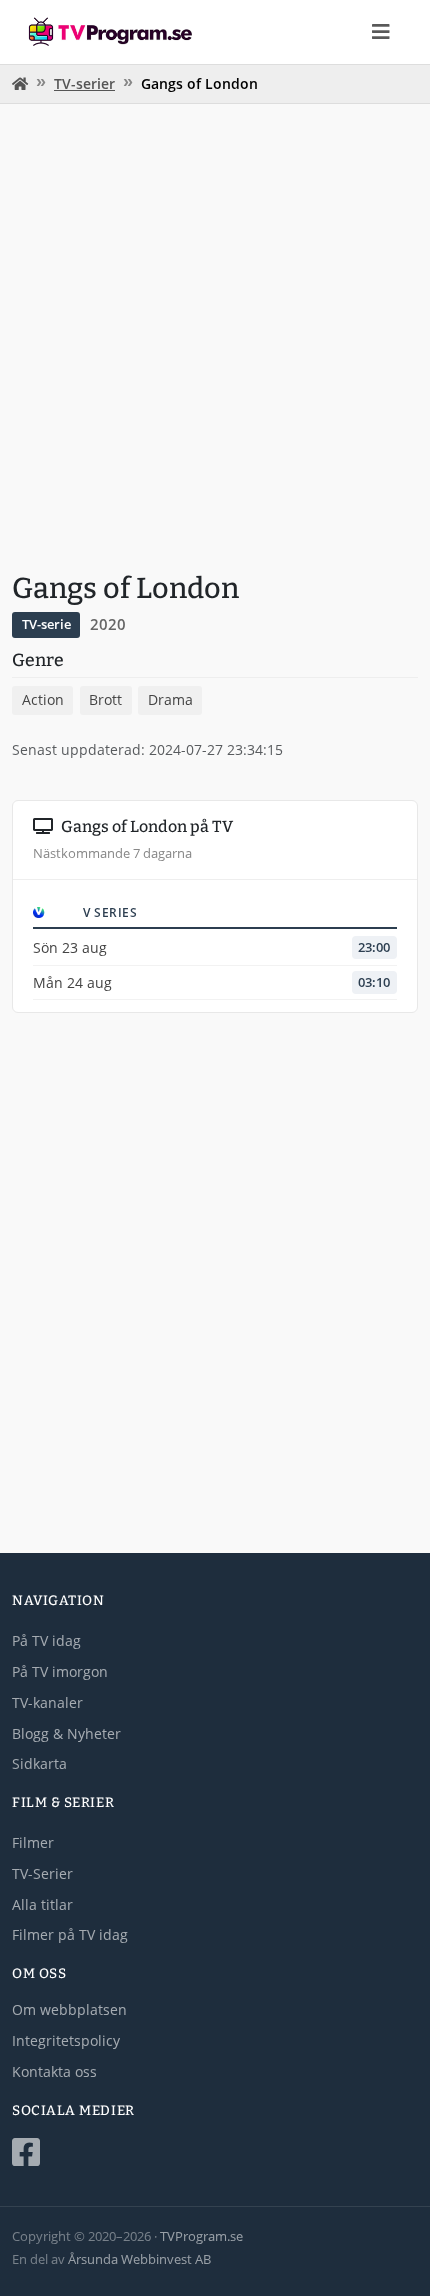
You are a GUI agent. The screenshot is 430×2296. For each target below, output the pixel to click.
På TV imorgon (60, 1671)
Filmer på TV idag (70, 1934)
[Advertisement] (215, 335)
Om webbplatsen (69, 2009)
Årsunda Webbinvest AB (139, 2259)
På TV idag (46, 1640)
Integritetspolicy (66, 2040)
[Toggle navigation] (381, 32)
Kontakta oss (54, 2071)
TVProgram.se (201, 2236)
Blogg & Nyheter (66, 1733)
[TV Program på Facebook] (215, 2152)
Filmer (33, 1842)
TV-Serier (42, 1873)
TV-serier (84, 83)
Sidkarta (39, 1763)
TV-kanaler (47, 1702)
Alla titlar (42, 1904)
